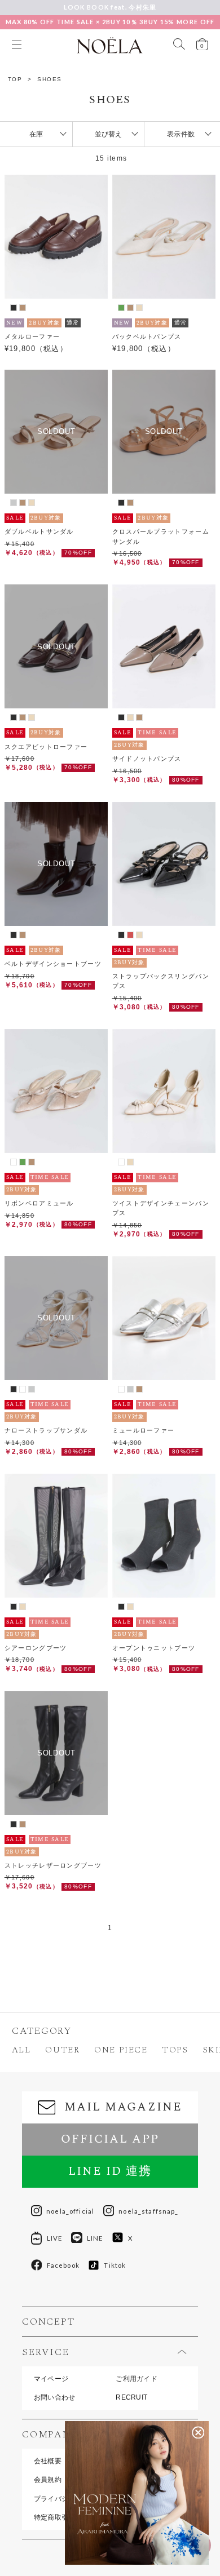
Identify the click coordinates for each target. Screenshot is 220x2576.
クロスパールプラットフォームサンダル (161, 536)
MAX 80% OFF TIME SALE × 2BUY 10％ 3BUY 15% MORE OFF (110, 22)
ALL (21, 2050)
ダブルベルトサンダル (39, 531)
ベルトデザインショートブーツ (53, 964)
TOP (15, 79)
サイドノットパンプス (147, 759)
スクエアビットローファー (46, 747)
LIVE (55, 2238)
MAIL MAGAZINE (123, 2107)
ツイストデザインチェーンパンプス (161, 1208)
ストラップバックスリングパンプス (161, 981)
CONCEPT (48, 2322)
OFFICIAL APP (110, 2139)
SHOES (50, 79)
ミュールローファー (144, 1430)
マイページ (51, 2379)
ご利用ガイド (137, 2379)
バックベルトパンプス (147, 336)
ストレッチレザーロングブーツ (53, 1865)
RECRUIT (131, 2397)
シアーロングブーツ (36, 1648)
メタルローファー (32, 336)
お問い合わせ (55, 2397)
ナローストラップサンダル (46, 1430)
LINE (95, 2238)
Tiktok (115, 2265)
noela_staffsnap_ (148, 2211)
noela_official (70, 2211)
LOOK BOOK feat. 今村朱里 (110, 7)
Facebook (63, 2265)
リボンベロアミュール (39, 1203)
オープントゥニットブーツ (154, 1648)
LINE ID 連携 (110, 2171)
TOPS (175, 2050)
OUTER (62, 2050)
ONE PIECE (121, 2050)
